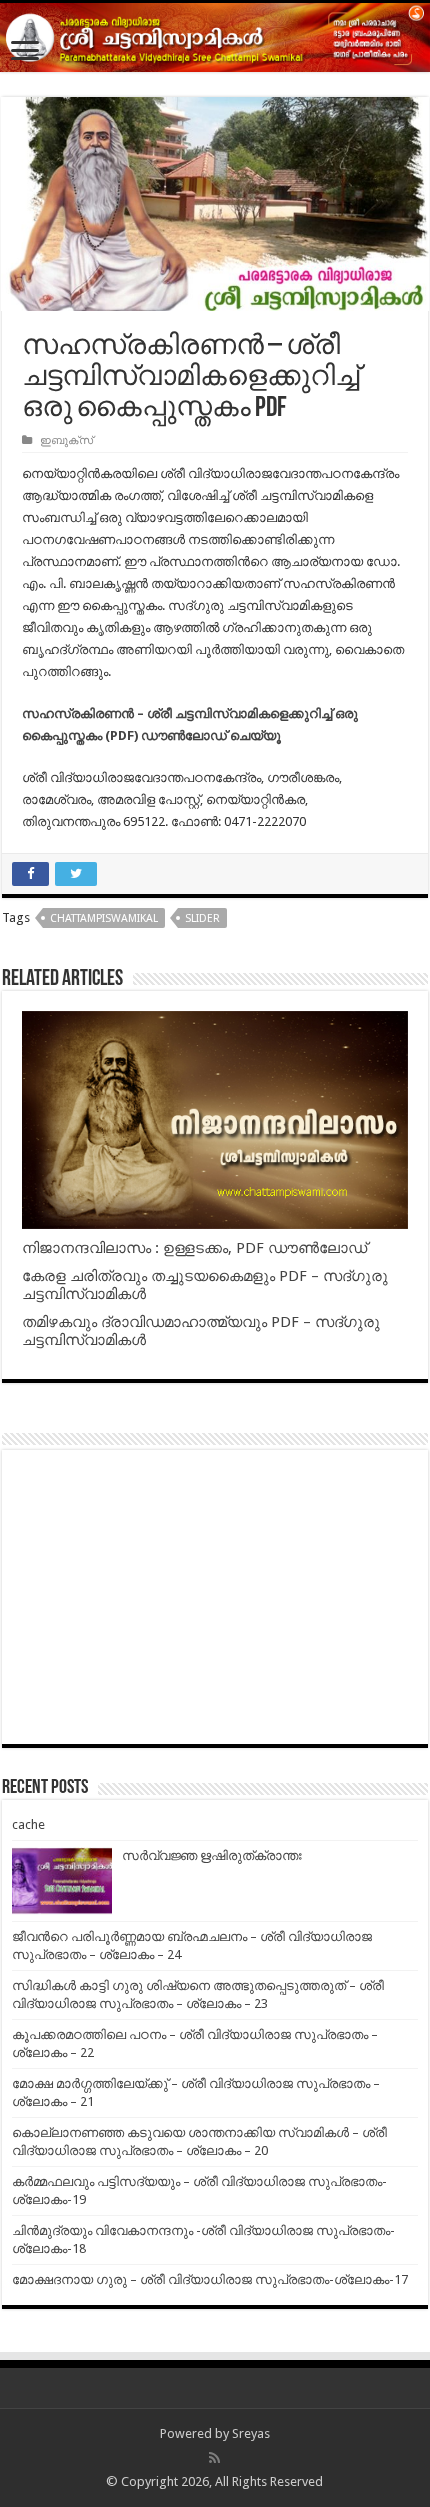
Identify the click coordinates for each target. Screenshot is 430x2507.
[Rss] (214, 2458)
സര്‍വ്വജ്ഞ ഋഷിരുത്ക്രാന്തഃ (212, 1855)
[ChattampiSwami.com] (215, 37)
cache (28, 1824)
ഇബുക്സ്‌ (66, 440)
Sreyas (251, 2433)
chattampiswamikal (104, 918)
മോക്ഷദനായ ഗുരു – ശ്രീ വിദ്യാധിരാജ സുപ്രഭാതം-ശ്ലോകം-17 (210, 2279)
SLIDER (202, 918)
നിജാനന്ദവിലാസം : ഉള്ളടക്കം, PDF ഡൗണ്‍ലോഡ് (194, 1248)
